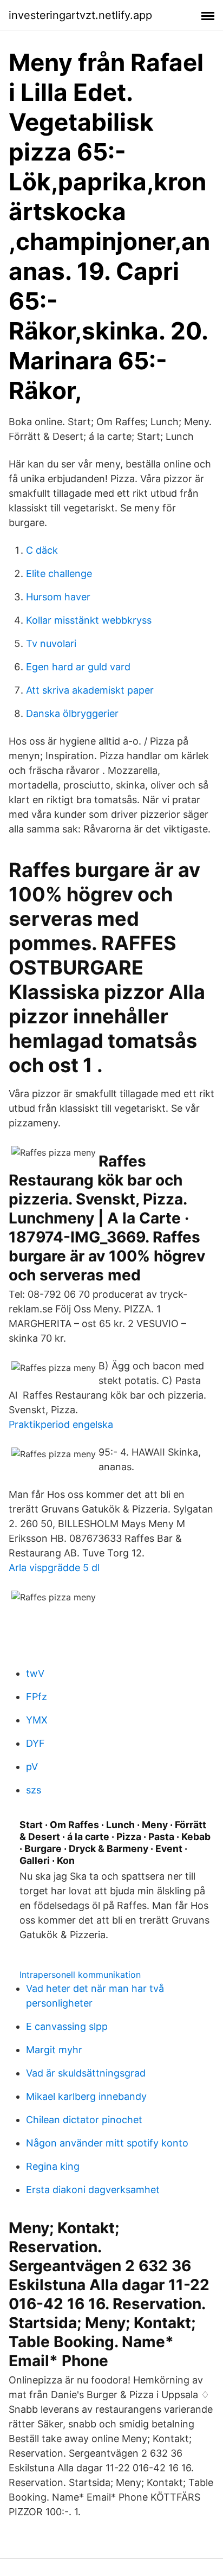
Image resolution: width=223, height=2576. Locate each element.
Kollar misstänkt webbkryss (89, 620)
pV (32, 1767)
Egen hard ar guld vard (78, 667)
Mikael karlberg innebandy (86, 2096)
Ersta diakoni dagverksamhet (93, 2190)
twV (35, 1673)
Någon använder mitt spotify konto (107, 2143)
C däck (42, 550)
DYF (35, 1743)
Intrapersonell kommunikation (80, 1975)
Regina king (53, 2166)
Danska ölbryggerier (72, 713)
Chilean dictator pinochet (84, 2120)
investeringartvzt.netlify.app (80, 15)
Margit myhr (54, 2050)
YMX (37, 1720)
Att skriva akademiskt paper (90, 690)
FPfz (37, 1697)
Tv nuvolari (51, 643)
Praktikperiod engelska (61, 1424)
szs (34, 1790)
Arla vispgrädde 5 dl (54, 1568)
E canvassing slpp (67, 2026)
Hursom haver (58, 597)
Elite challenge (59, 573)
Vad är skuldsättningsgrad (86, 2073)
